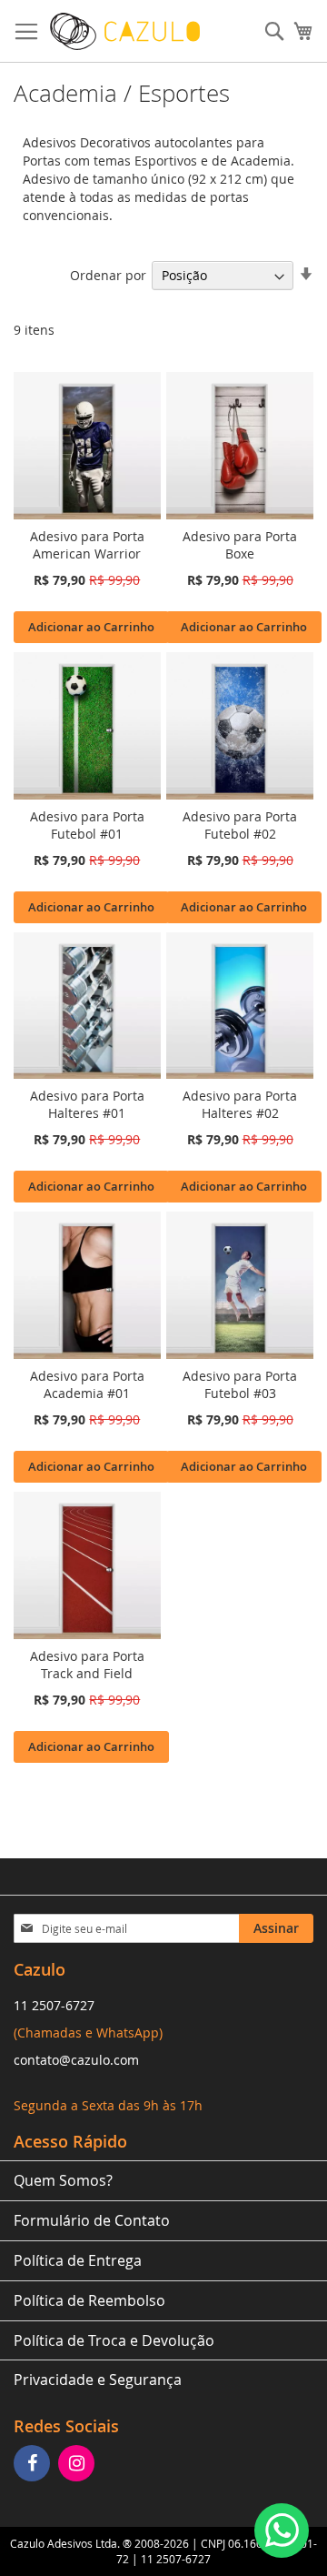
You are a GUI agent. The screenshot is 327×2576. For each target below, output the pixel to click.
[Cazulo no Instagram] (79, 2465)
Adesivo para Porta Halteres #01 (87, 1104)
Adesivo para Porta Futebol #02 (240, 825)
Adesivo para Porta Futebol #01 (87, 825)
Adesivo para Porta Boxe (240, 545)
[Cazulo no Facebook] (34, 2465)
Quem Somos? (63, 2180)
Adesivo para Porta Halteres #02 (240, 1104)
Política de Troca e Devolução (114, 2340)
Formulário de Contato (92, 2220)
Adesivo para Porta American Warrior (87, 545)
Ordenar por (108, 275)
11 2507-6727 (54, 2005)
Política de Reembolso (89, 2300)
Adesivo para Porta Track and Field (87, 1665)
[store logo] (125, 31)
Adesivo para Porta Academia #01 (87, 1384)
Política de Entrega (78, 2260)
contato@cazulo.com (76, 2060)
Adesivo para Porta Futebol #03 (240, 1384)
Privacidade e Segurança (98, 2380)
